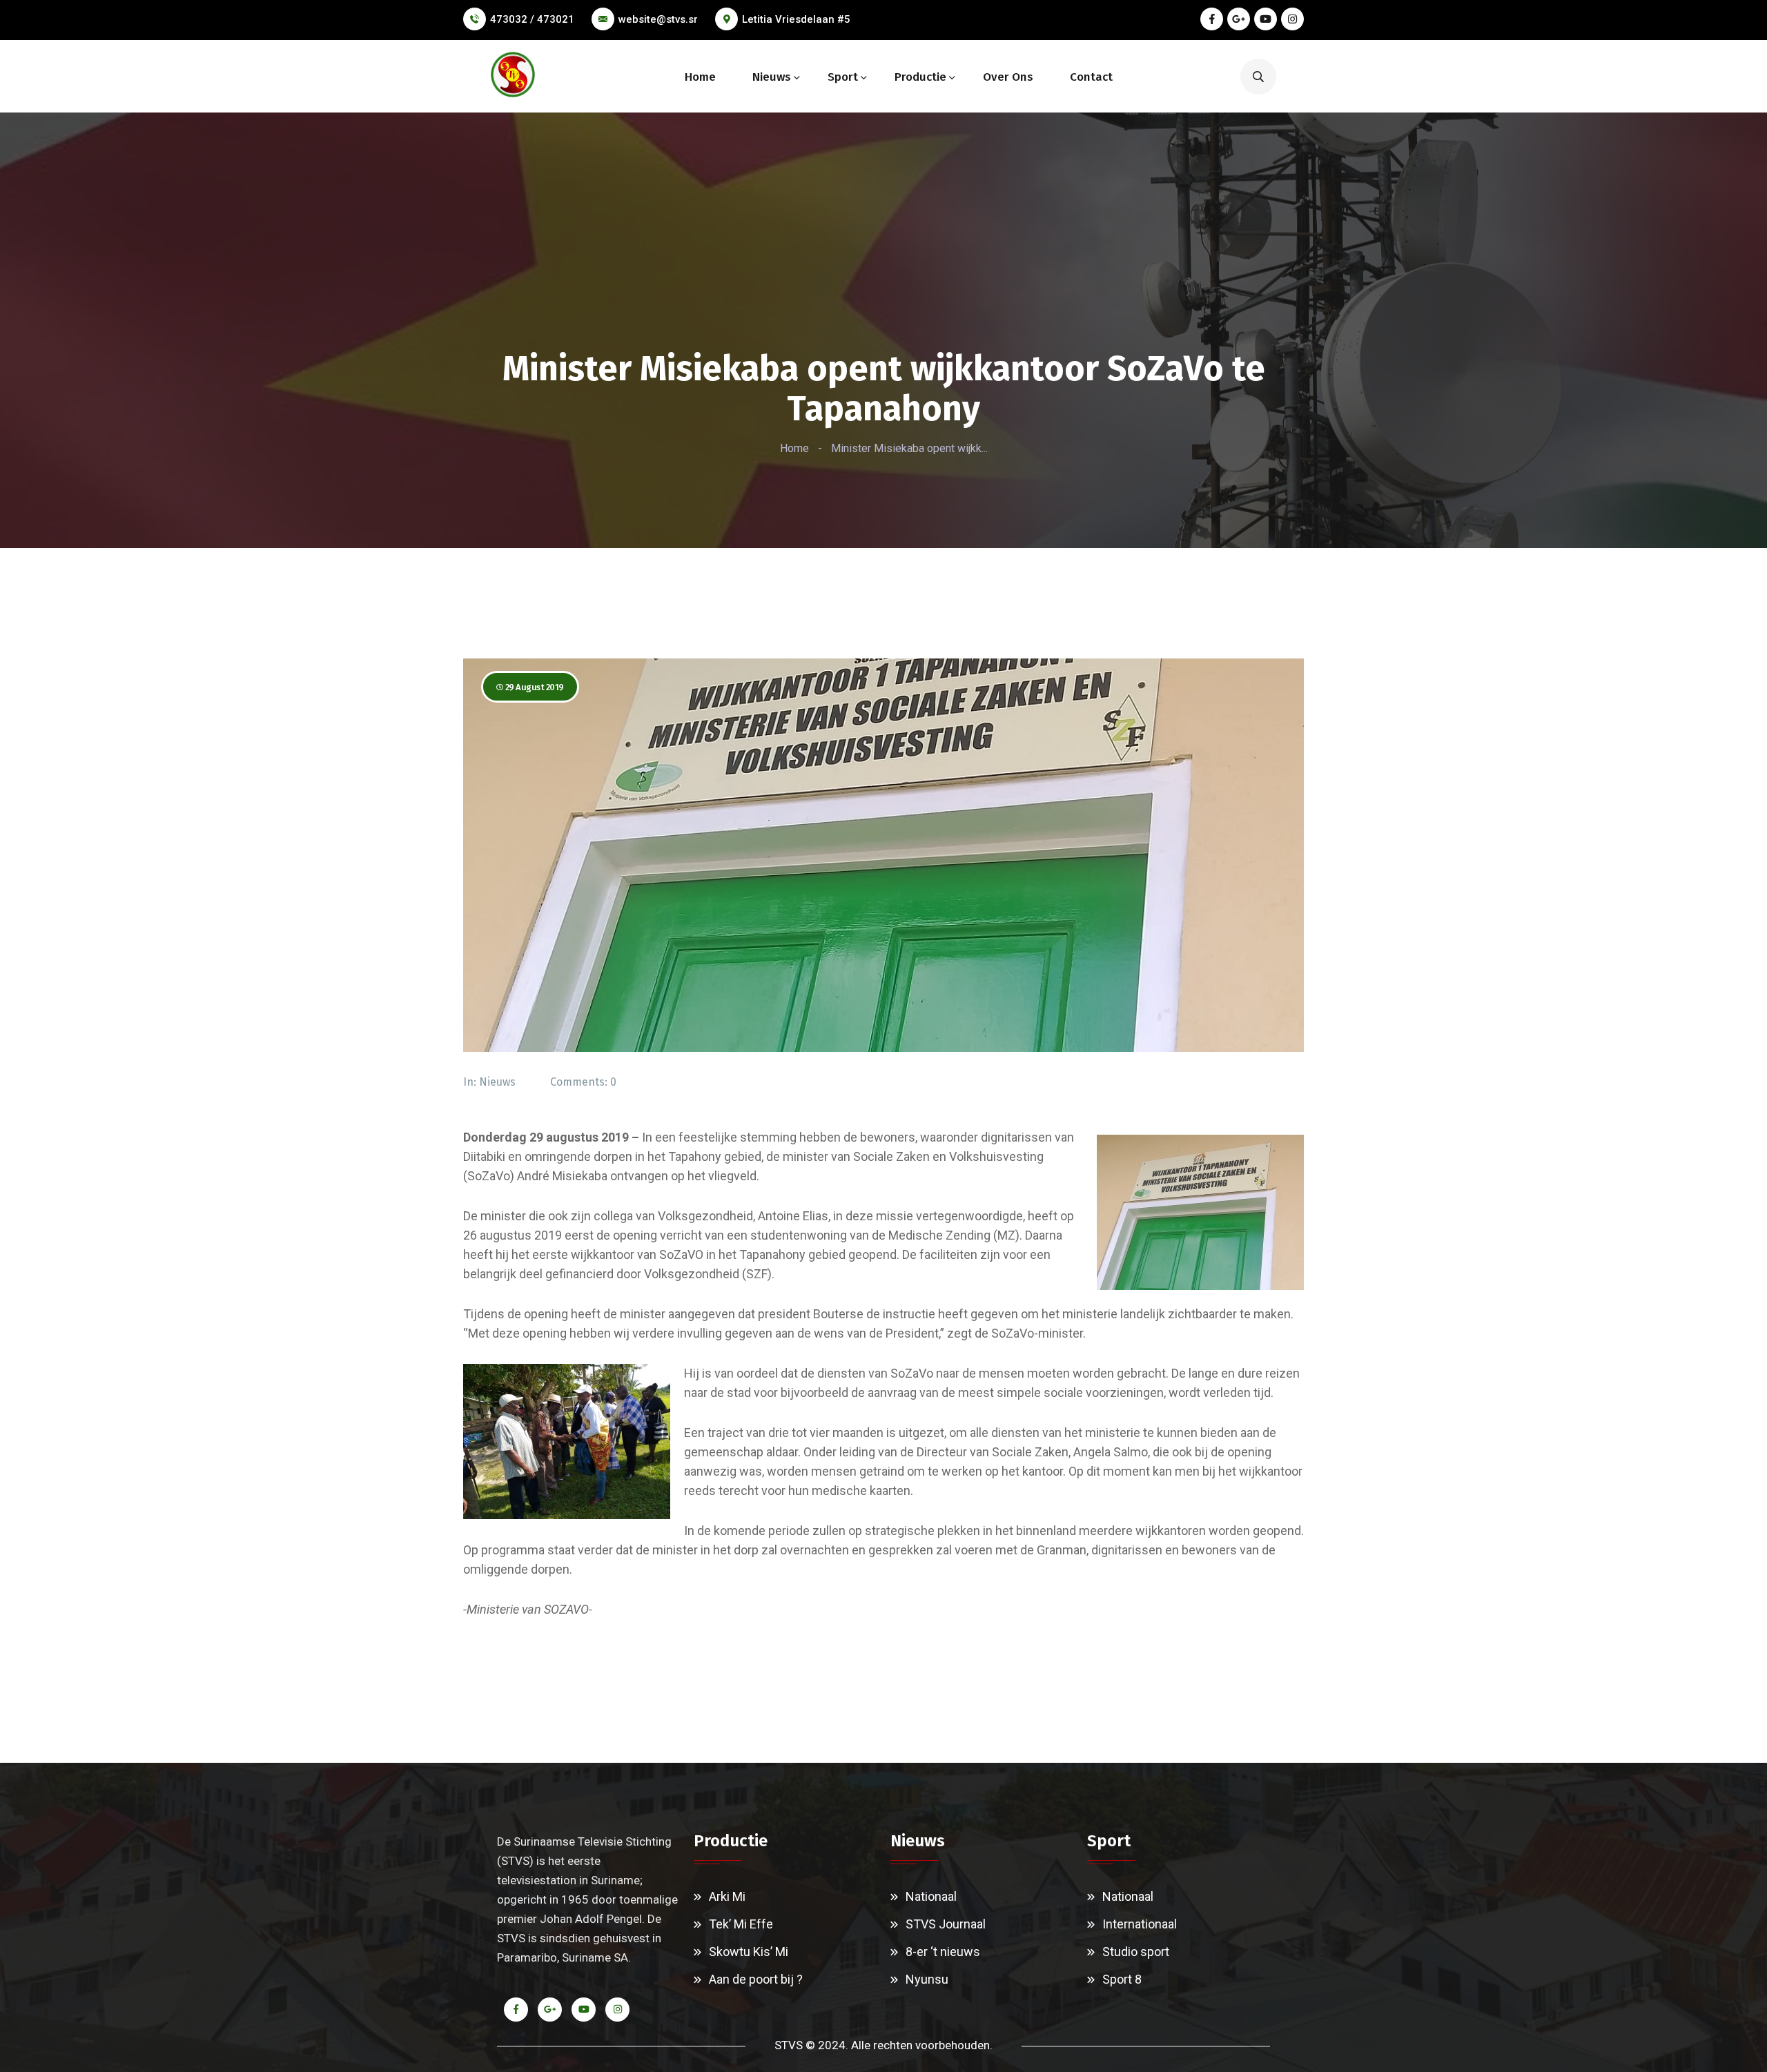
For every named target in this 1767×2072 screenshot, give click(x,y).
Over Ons (1008, 77)
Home (700, 77)
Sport (843, 77)
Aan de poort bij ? (756, 1979)
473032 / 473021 (532, 19)
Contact (1091, 77)
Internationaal (1140, 1924)
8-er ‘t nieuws (943, 1952)
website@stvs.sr (658, 19)
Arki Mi (727, 1896)
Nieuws (772, 77)
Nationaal (931, 1896)
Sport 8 (1122, 1979)
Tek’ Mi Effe (741, 1924)
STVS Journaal (946, 1924)
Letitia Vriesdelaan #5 (796, 19)
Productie (920, 77)
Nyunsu (927, 1979)
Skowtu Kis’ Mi (749, 1952)
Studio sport (1136, 1952)
